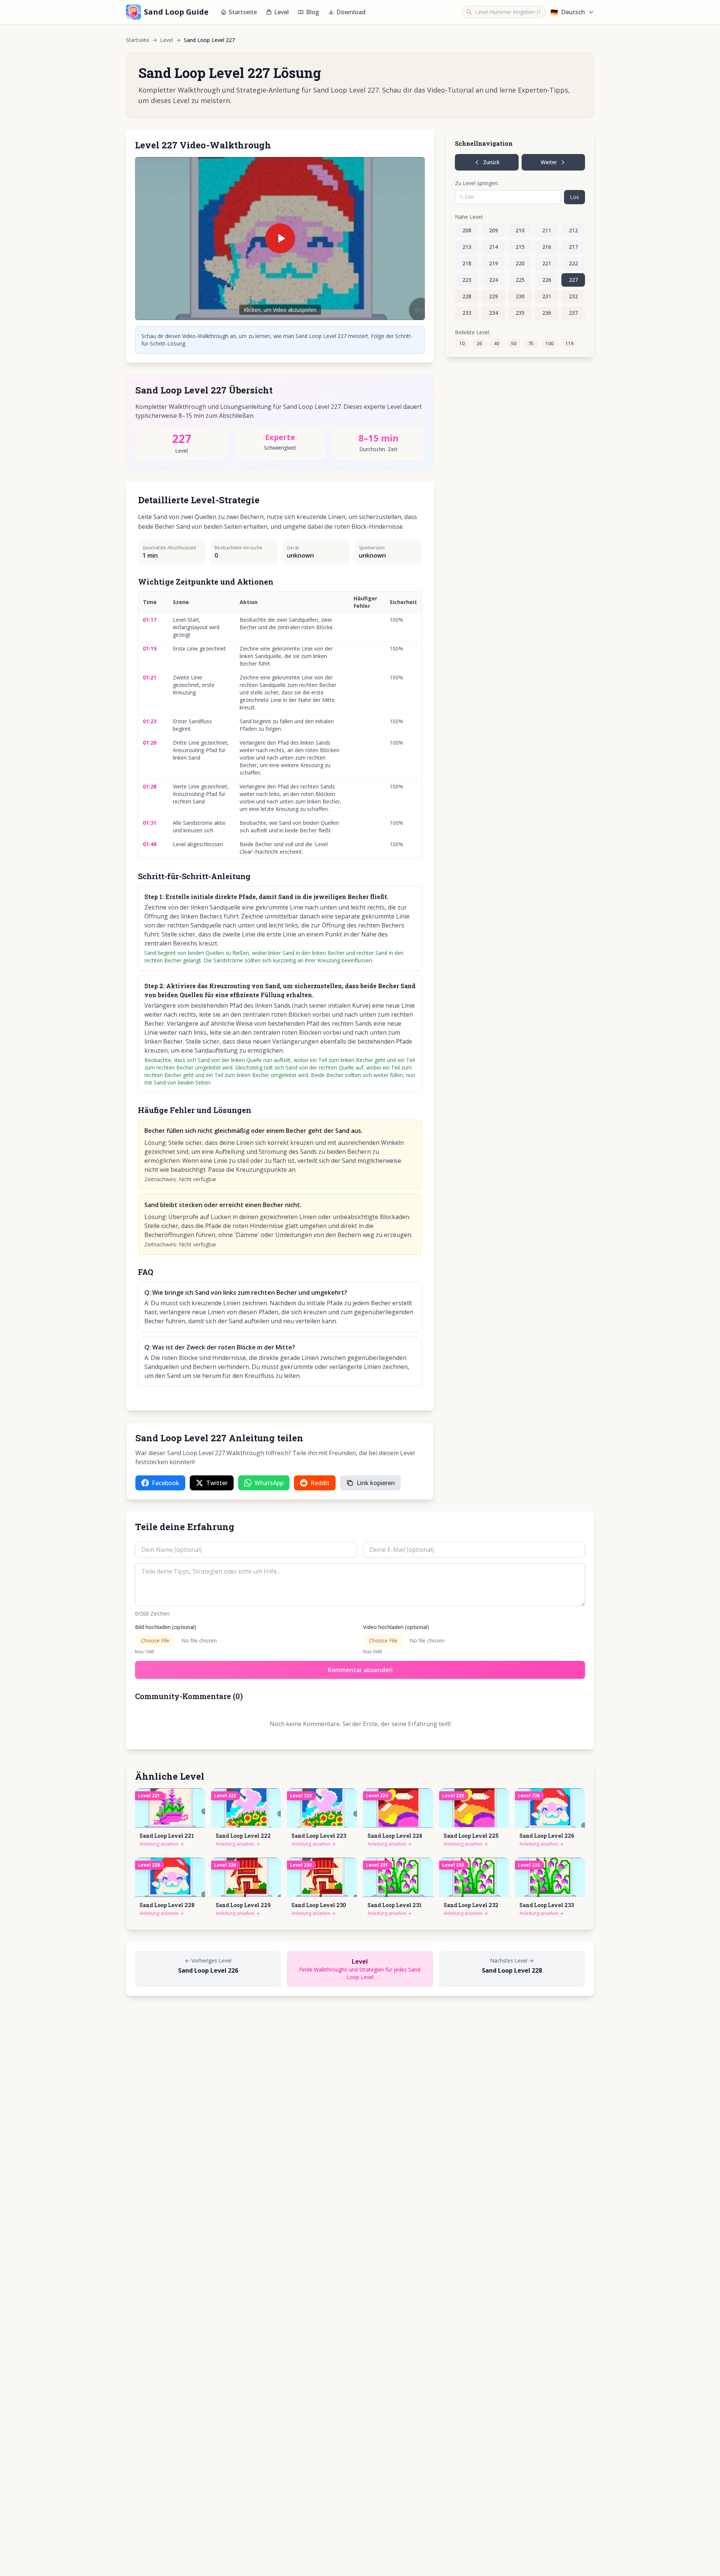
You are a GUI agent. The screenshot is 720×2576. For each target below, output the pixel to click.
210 (520, 230)
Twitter (217, 1483)
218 (467, 263)
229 (493, 296)
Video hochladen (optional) (396, 1627)
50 (514, 343)
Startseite (243, 12)
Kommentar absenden (360, 1670)
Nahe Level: (469, 217)
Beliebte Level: (472, 332)
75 (531, 343)
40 (496, 343)
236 (547, 313)
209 (493, 230)
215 (520, 247)
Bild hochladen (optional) (166, 1627)
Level (281, 12)
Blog (313, 12)
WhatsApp (269, 1483)
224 (493, 280)
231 (547, 296)
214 (493, 247)
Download (351, 12)
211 (547, 230)
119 (569, 343)
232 (573, 296)
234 (493, 313)
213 (467, 247)
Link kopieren (376, 1483)
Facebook (166, 1483)
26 (479, 343)
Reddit (320, 1483)
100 (550, 343)
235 (520, 313)
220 (520, 263)
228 (467, 296)
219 (493, 263)
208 (467, 230)
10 (462, 343)
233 (467, 313)
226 (547, 280)
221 (547, 263)
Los (574, 197)
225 (520, 280)
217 (573, 247)
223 (467, 280)
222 (573, 263)
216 (547, 247)
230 (520, 296)
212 (573, 230)
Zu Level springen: (477, 183)
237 (573, 313)
